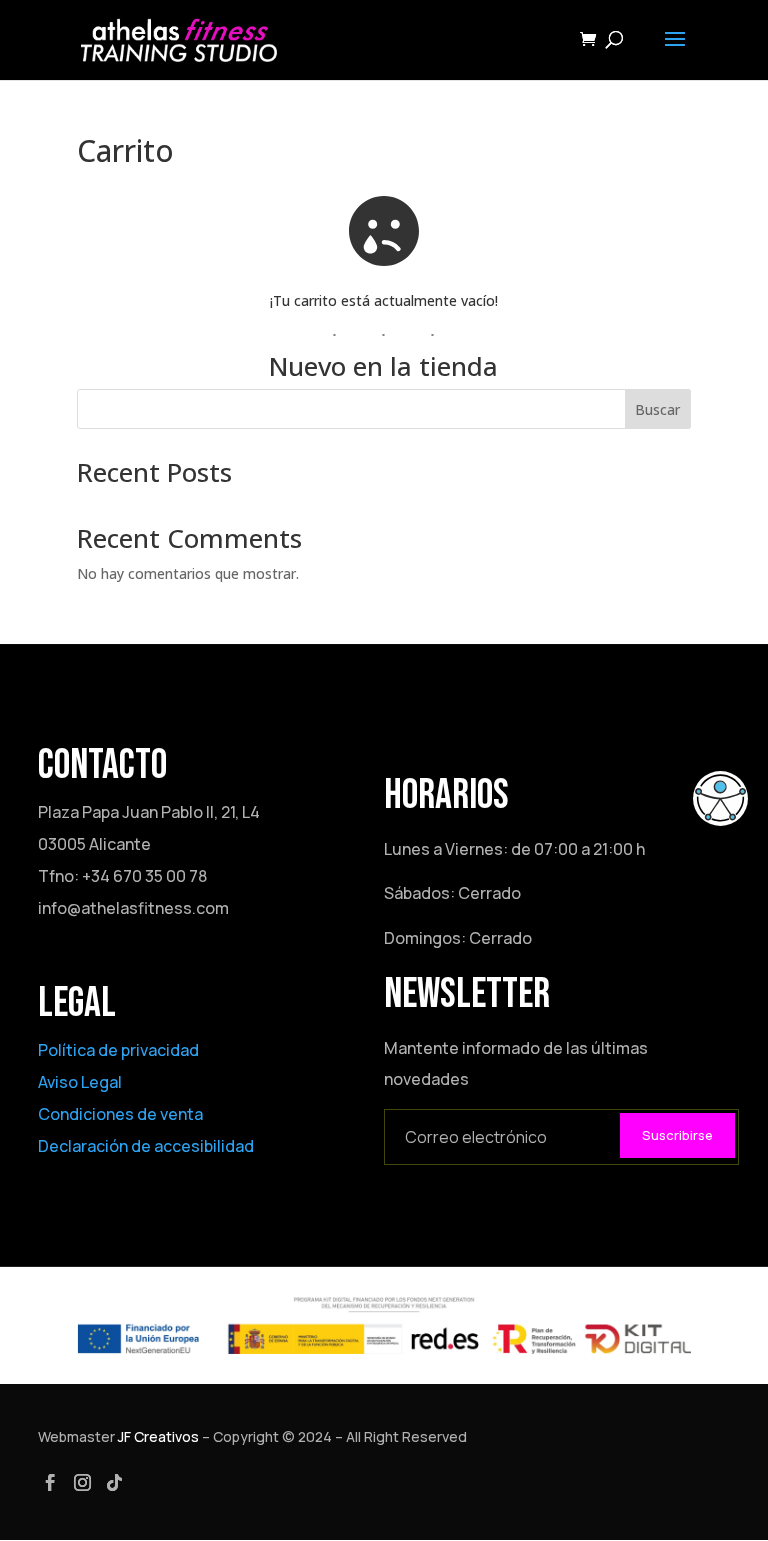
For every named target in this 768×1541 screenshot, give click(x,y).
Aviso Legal (80, 1082)
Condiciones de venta (120, 1114)
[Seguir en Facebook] (50, 1483)
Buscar (657, 409)
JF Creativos (158, 1436)
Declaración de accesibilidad (146, 1146)
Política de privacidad (118, 1050)
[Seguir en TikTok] (114, 1483)
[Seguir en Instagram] (82, 1483)
